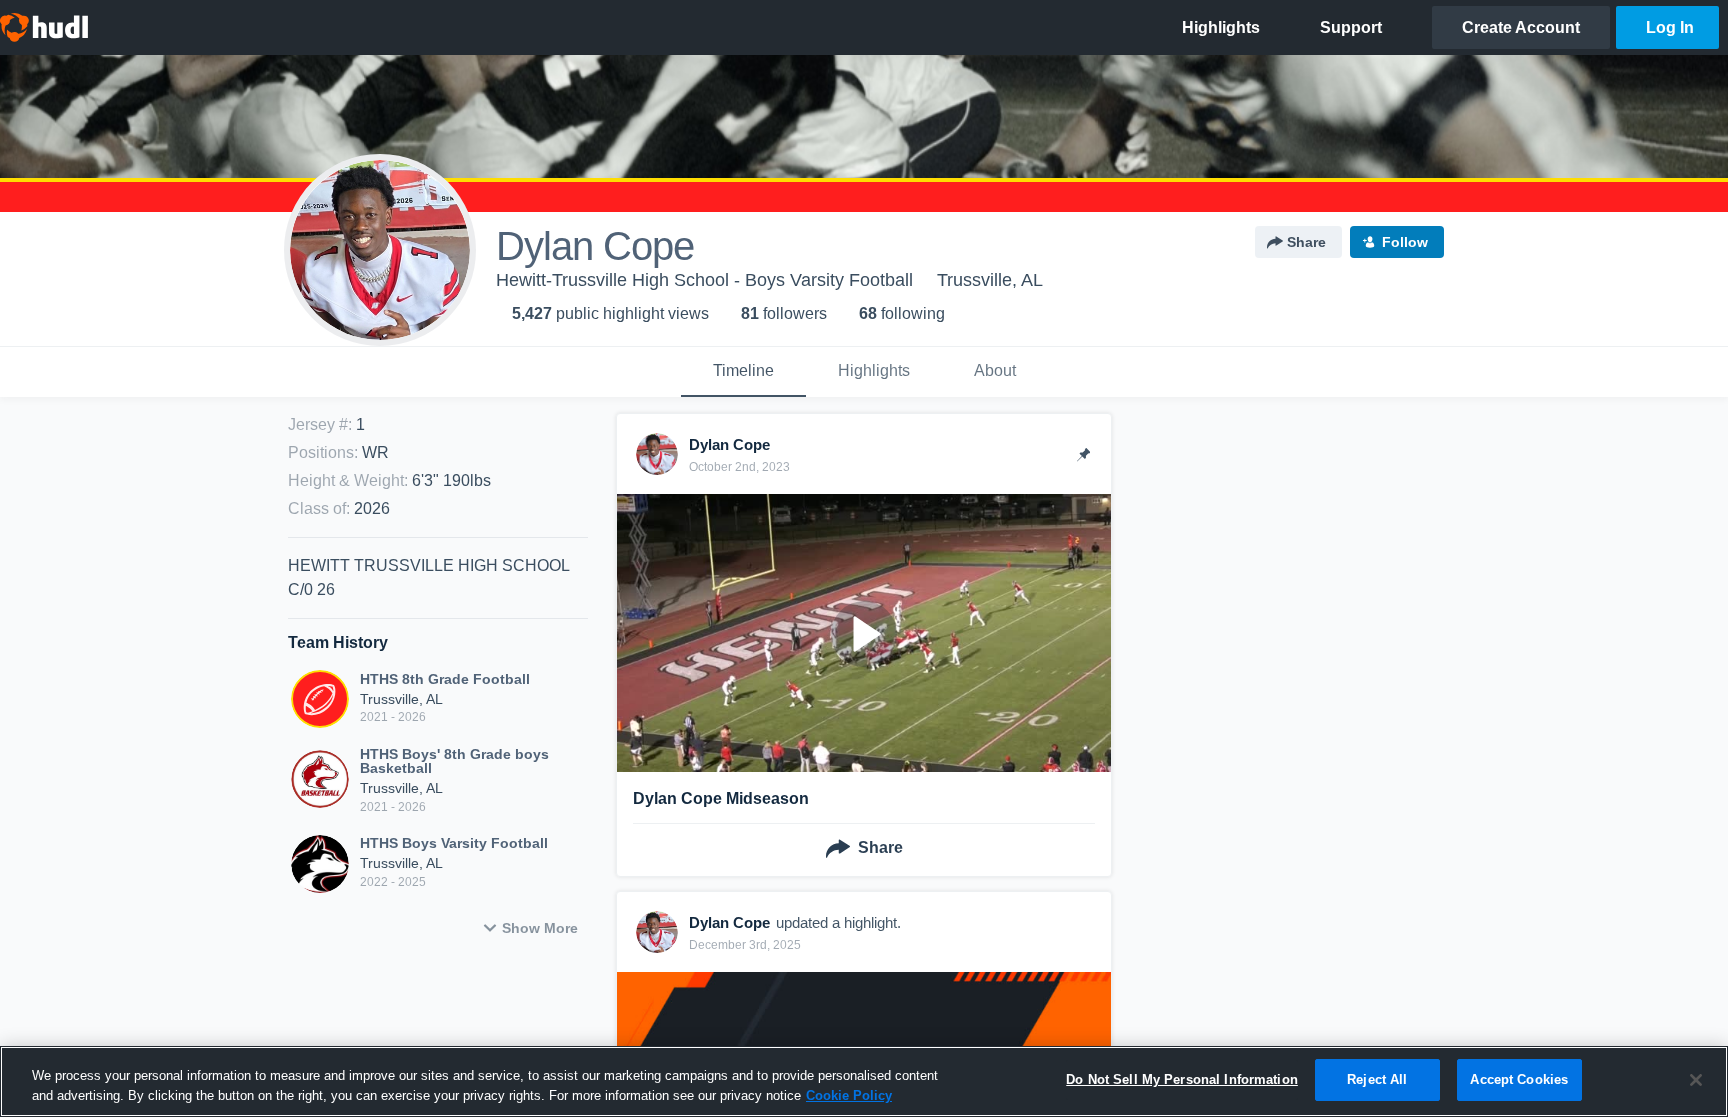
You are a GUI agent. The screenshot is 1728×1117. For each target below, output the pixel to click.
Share (1306, 242)
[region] (864, 1081)
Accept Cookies (1519, 1079)
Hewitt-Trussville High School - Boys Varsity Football (704, 280)
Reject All (1377, 1079)
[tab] (743, 372)
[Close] (1696, 1080)
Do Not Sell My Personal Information (1182, 1079)
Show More (540, 928)
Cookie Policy (849, 1095)
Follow (1405, 242)
